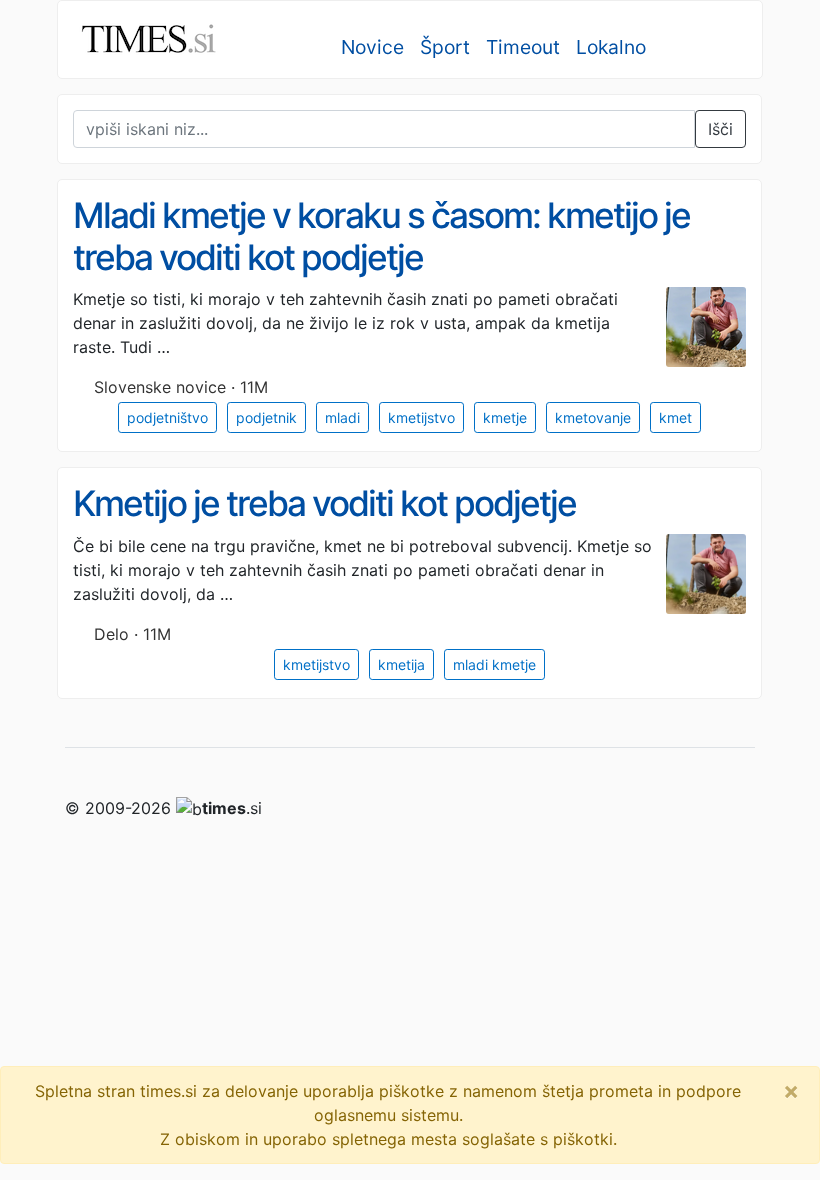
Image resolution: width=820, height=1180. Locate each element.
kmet (675, 417)
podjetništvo (167, 417)
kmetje (505, 417)
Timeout (523, 47)
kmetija (401, 664)
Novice (372, 47)
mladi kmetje (494, 664)
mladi (342, 417)
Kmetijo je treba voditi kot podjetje (324, 503)
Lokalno (611, 47)
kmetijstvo (421, 417)
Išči (720, 129)
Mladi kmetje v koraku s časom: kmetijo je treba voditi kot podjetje (381, 236)
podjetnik (266, 417)
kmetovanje (593, 417)
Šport (445, 47)
